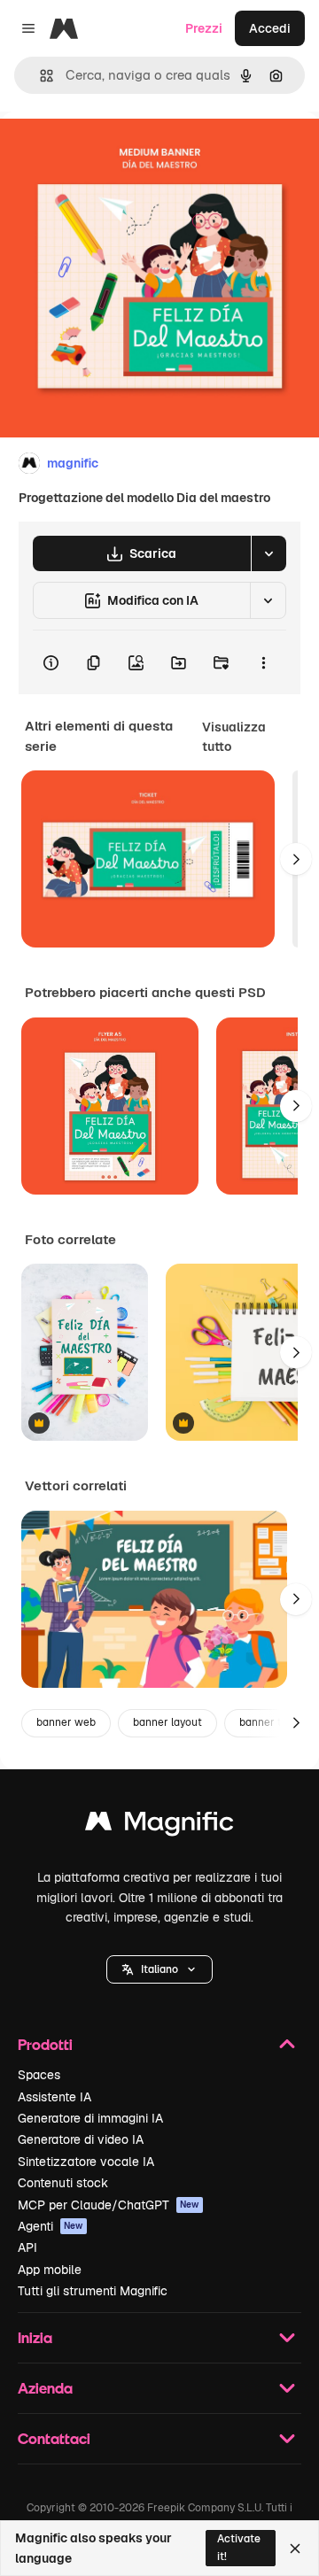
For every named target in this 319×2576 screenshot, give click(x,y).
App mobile (50, 2270)
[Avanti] (296, 859)
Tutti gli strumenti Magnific (93, 2291)
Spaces (39, 2075)
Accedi (270, 28)
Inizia (35, 2337)
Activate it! (239, 2547)
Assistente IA (54, 2097)
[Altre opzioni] (263, 662)
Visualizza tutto (234, 737)
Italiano (159, 1969)
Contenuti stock (63, 2183)
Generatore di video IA (81, 2139)
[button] (159, 1969)
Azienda (45, 2388)
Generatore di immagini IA (90, 2118)
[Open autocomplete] (39, 76)
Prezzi (204, 28)
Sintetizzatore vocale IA (86, 2162)
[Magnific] (159, 1826)
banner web (66, 1722)
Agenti (51, 2226)
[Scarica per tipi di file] (268, 553)
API (27, 2247)
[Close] (295, 2549)
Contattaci (54, 2438)
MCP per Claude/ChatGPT (109, 2205)
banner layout (167, 1722)
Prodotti (45, 2044)
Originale (117, 152)
